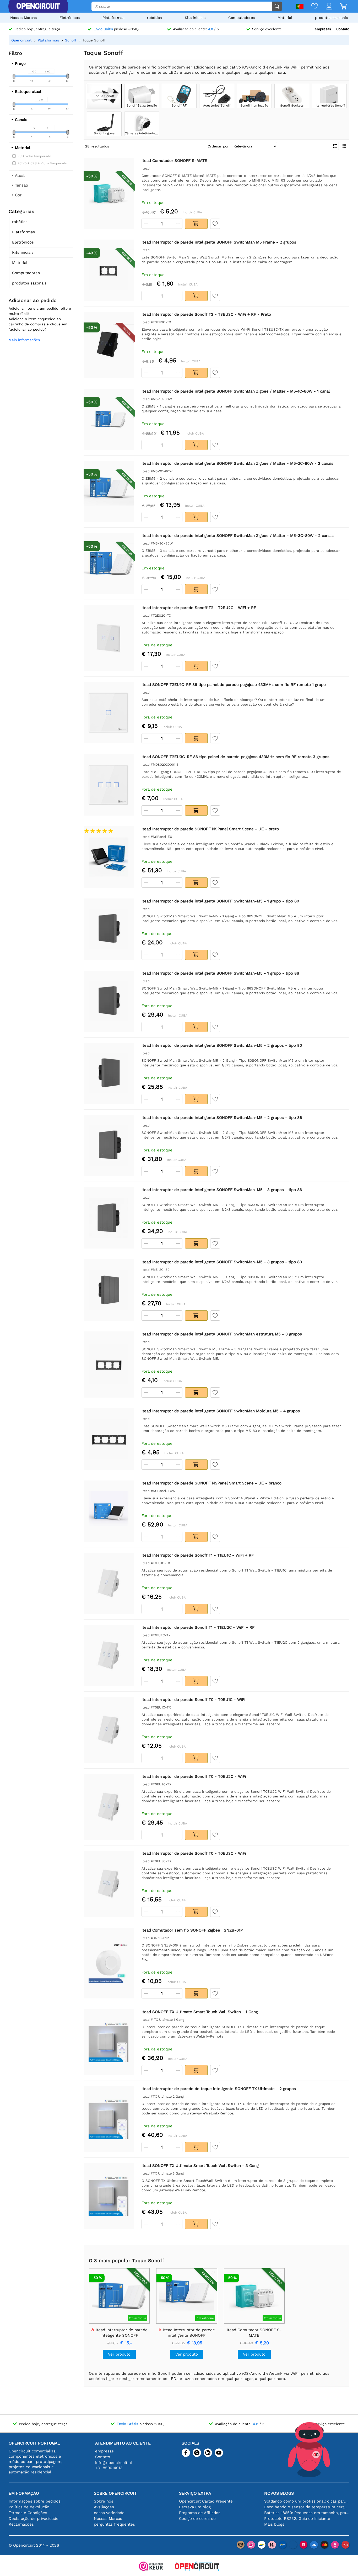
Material (285, 18)
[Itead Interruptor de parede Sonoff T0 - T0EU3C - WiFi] (109, 1884)
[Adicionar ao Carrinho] (196, 224)
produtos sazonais (331, 18)
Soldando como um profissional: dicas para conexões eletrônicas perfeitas (307, 2501)
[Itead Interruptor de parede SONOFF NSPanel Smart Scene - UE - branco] (109, 1511)
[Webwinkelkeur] (151, 2567)
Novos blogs (279, 2493)
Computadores (242, 18)
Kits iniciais (195, 18)
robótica (154, 18)
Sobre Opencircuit (115, 2493)
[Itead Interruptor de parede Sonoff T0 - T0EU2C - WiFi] (109, 1807)
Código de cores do (197, 2519)
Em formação (24, 2493)
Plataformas (113, 18)
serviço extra (195, 2493)
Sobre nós (104, 2501)
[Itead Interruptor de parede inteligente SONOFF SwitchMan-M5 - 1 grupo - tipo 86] (109, 1001)
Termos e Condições (28, 2513)
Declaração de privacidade (34, 2519)
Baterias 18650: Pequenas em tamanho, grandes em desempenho (307, 2513)
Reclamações (21, 2524)
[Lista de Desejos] (311, 7)
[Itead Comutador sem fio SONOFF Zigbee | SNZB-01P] (109, 1963)
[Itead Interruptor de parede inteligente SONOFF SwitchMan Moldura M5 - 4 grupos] (109, 1439)
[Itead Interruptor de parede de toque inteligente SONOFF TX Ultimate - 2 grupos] (109, 2119)
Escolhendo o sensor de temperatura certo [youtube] (307, 2507)
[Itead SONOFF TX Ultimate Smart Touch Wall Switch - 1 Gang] (109, 2042)
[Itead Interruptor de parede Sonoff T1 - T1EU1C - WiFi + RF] (109, 1583)
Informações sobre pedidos (35, 2501)
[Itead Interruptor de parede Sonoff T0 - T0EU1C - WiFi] (109, 1730)
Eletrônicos (70, 18)
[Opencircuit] (38, 6)
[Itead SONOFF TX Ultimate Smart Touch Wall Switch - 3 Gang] (109, 2196)
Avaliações (104, 2507)
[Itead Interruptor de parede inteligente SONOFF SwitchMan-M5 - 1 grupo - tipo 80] (109, 929)
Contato (343, 29)
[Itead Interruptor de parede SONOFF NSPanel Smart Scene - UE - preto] (109, 857)
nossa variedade (109, 2513)
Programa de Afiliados (200, 2513)
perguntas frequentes (114, 2524)
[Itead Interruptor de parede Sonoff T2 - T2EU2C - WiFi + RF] (109, 638)
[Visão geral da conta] (325, 7)
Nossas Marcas (23, 18)
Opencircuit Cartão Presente (206, 2501)
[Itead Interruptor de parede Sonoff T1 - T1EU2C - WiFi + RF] (109, 1655)
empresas (323, 29)
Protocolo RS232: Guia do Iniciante (297, 2519)
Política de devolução (29, 2507)
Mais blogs (274, 2524)
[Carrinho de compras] (340, 7)
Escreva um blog (195, 2507)
